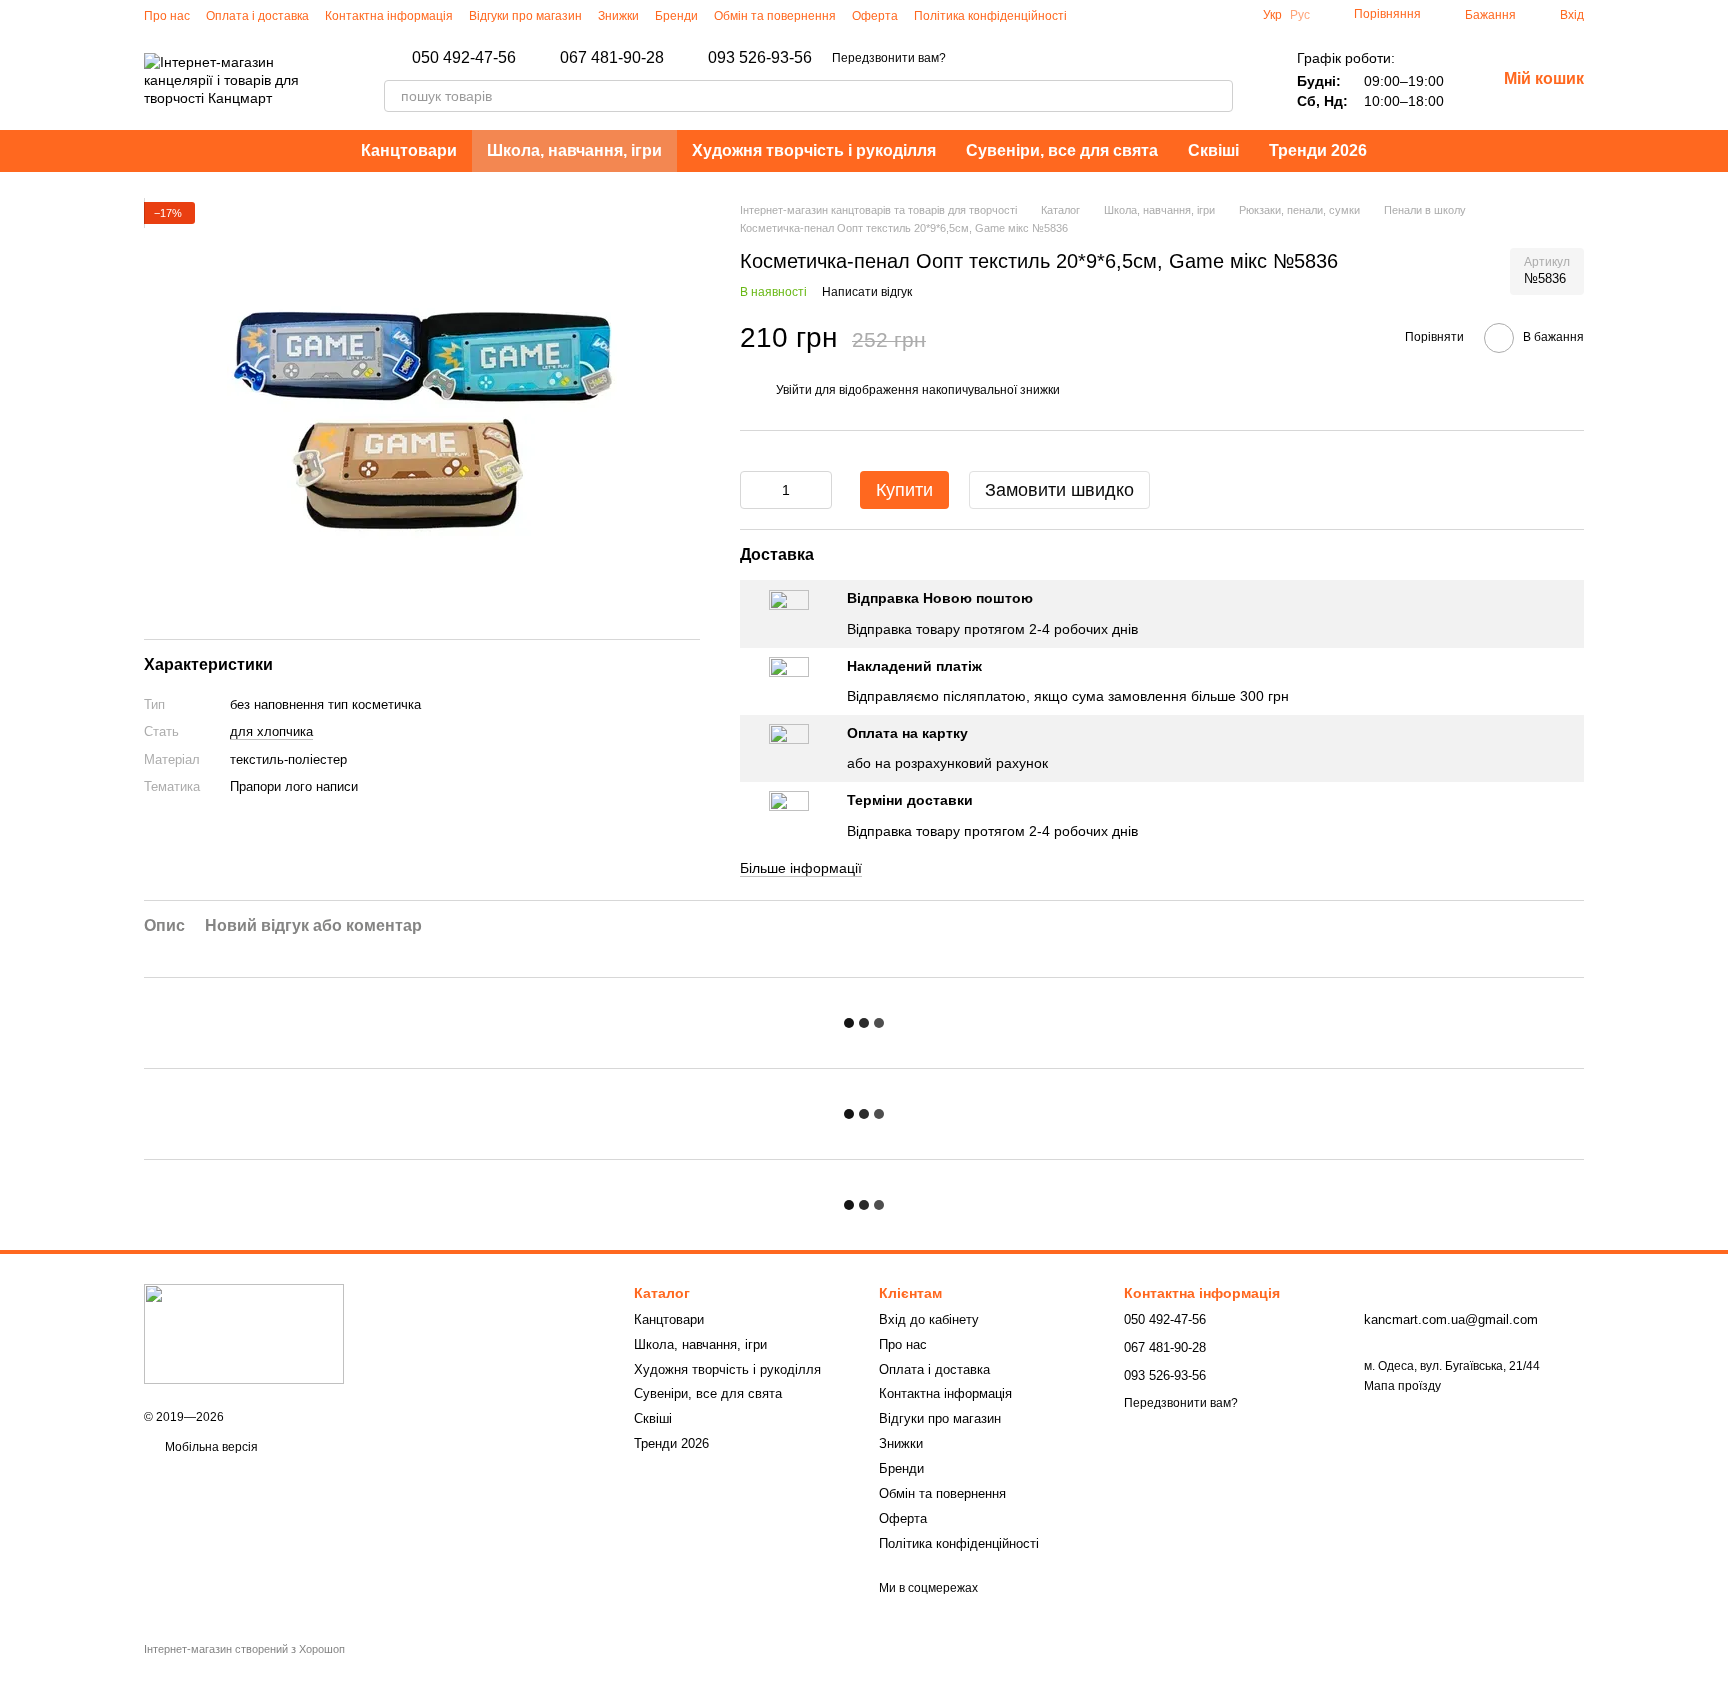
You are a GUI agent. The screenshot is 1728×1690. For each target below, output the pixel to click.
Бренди (676, 16)
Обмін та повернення (775, 16)
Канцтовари (409, 150)
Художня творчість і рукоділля (814, 150)
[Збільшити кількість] (817, 490)
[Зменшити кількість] (755, 490)
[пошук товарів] (1217, 96)
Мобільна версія (210, 1447)
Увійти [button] (794, 390)
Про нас (167, 16)
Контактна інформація (389, 16)
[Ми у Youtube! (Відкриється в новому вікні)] (1143, 15)
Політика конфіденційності (990, 16)
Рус (1300, 15)
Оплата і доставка (257, 16)
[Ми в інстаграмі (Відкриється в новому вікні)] (1095, 15)
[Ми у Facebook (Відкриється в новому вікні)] (1119, 15)
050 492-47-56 (464, 58)
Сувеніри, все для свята (1062, 150)
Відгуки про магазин (525, 16)
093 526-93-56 (760, 58)
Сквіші (1213, 150)
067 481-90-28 (612, 58)
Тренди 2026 (1318, 150)
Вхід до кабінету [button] (929, 1319)
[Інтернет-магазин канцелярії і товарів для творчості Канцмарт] (244, 1333)
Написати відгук (867, 292)
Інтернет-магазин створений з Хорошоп (244, 1649)
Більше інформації (801, 868)
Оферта (875, 16)
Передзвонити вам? (889, 58)
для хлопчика (271, 732)
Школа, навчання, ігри (574, 150)
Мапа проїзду (1402, 1386)
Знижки (618, 16)
